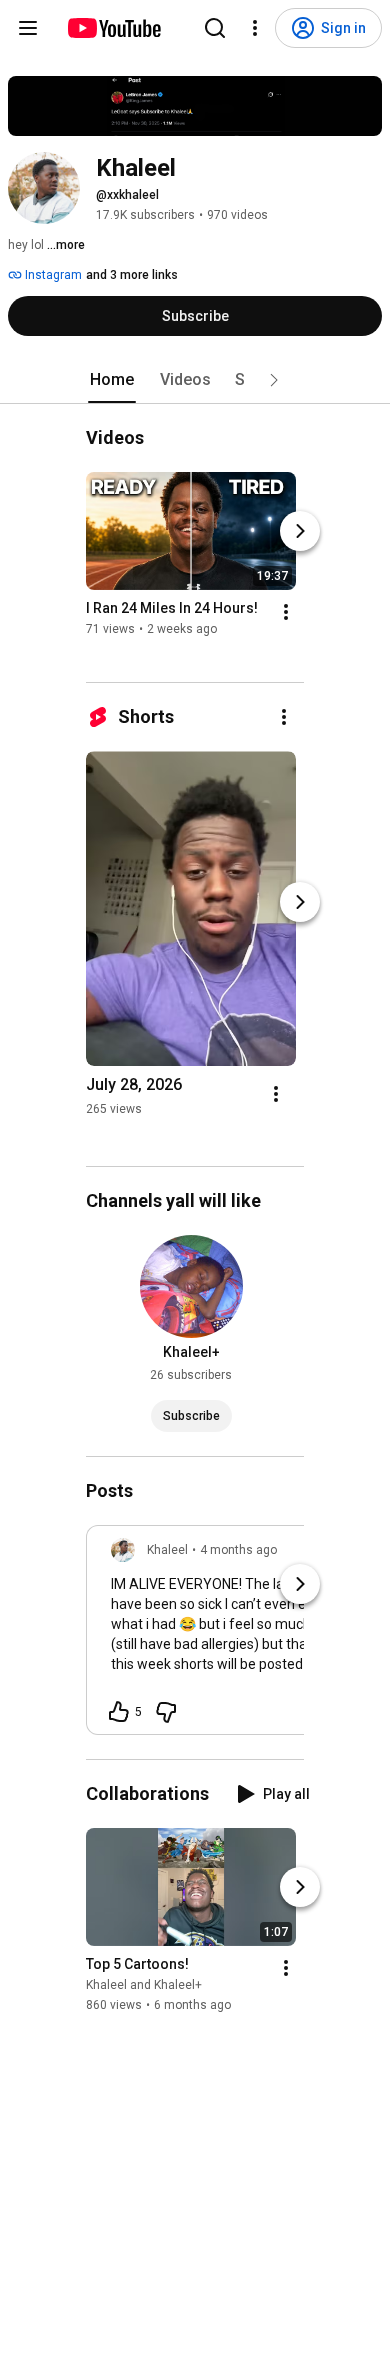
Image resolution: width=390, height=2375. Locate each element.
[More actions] (286, 612)
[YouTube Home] (113, 28)
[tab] (112, 380)
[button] (274, 380)
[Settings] (255, 28)
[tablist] (195, 380)
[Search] (215, 28)
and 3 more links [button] (132, 275)
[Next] (300, 531)
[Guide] (28, 28)
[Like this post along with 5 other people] (119, 1712)
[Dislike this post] (166, 1712)
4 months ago (238, 1550)
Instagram (52, 275)
